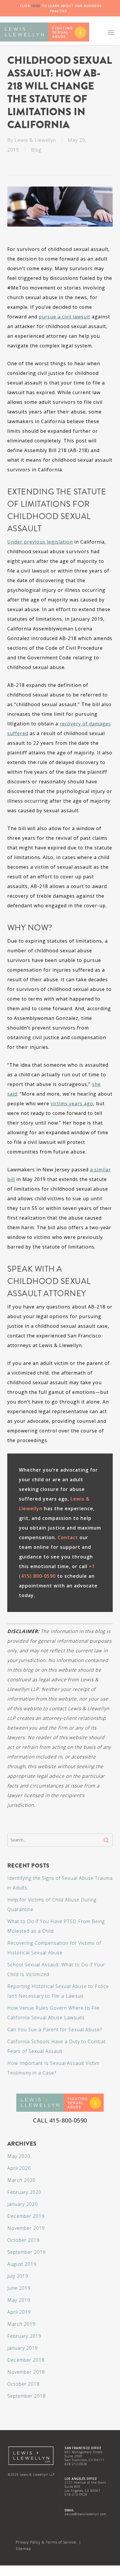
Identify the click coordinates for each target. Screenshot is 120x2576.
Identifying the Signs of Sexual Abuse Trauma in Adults (60, 1883)
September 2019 (27, 2252)
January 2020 (23, 2204)
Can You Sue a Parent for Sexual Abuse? (55, 2030)
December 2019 (26, 2216)
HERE (36, 6)
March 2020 (21, 2180)
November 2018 (26, 2372)
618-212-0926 (76, 2494)
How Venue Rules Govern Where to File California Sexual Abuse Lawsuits (53, 2013)
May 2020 (19, 2156)
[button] (111, 32)
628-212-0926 (76, 2464)
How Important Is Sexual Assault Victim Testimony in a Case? (53, 2068)
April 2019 (19, 2312)
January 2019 (23, 2348)
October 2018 (23, 2384)
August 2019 (22, 2264)
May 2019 (19, 2300)
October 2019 (23, 2240)
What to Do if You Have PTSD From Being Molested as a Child (56, 1926)
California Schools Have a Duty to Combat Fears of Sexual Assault (57, 2046)
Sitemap (23, 2549)
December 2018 (26, 2360)
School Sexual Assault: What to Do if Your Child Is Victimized (56, 1969)
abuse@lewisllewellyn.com (85, 2514)
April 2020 (19, 2168)
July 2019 (18, 2276)
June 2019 (19, 2288)
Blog (36, 150)
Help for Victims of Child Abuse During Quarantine (52, 1905)
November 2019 (26, 2228)
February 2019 (24, 2336)
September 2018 (27, 2396)
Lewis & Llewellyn (35, 140)
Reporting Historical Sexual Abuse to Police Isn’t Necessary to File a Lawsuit (58, 1991)
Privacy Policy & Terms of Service (46, 2542)
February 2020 (24, 2192)
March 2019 (21, 2324)
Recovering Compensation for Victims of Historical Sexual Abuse (54, 1948)
